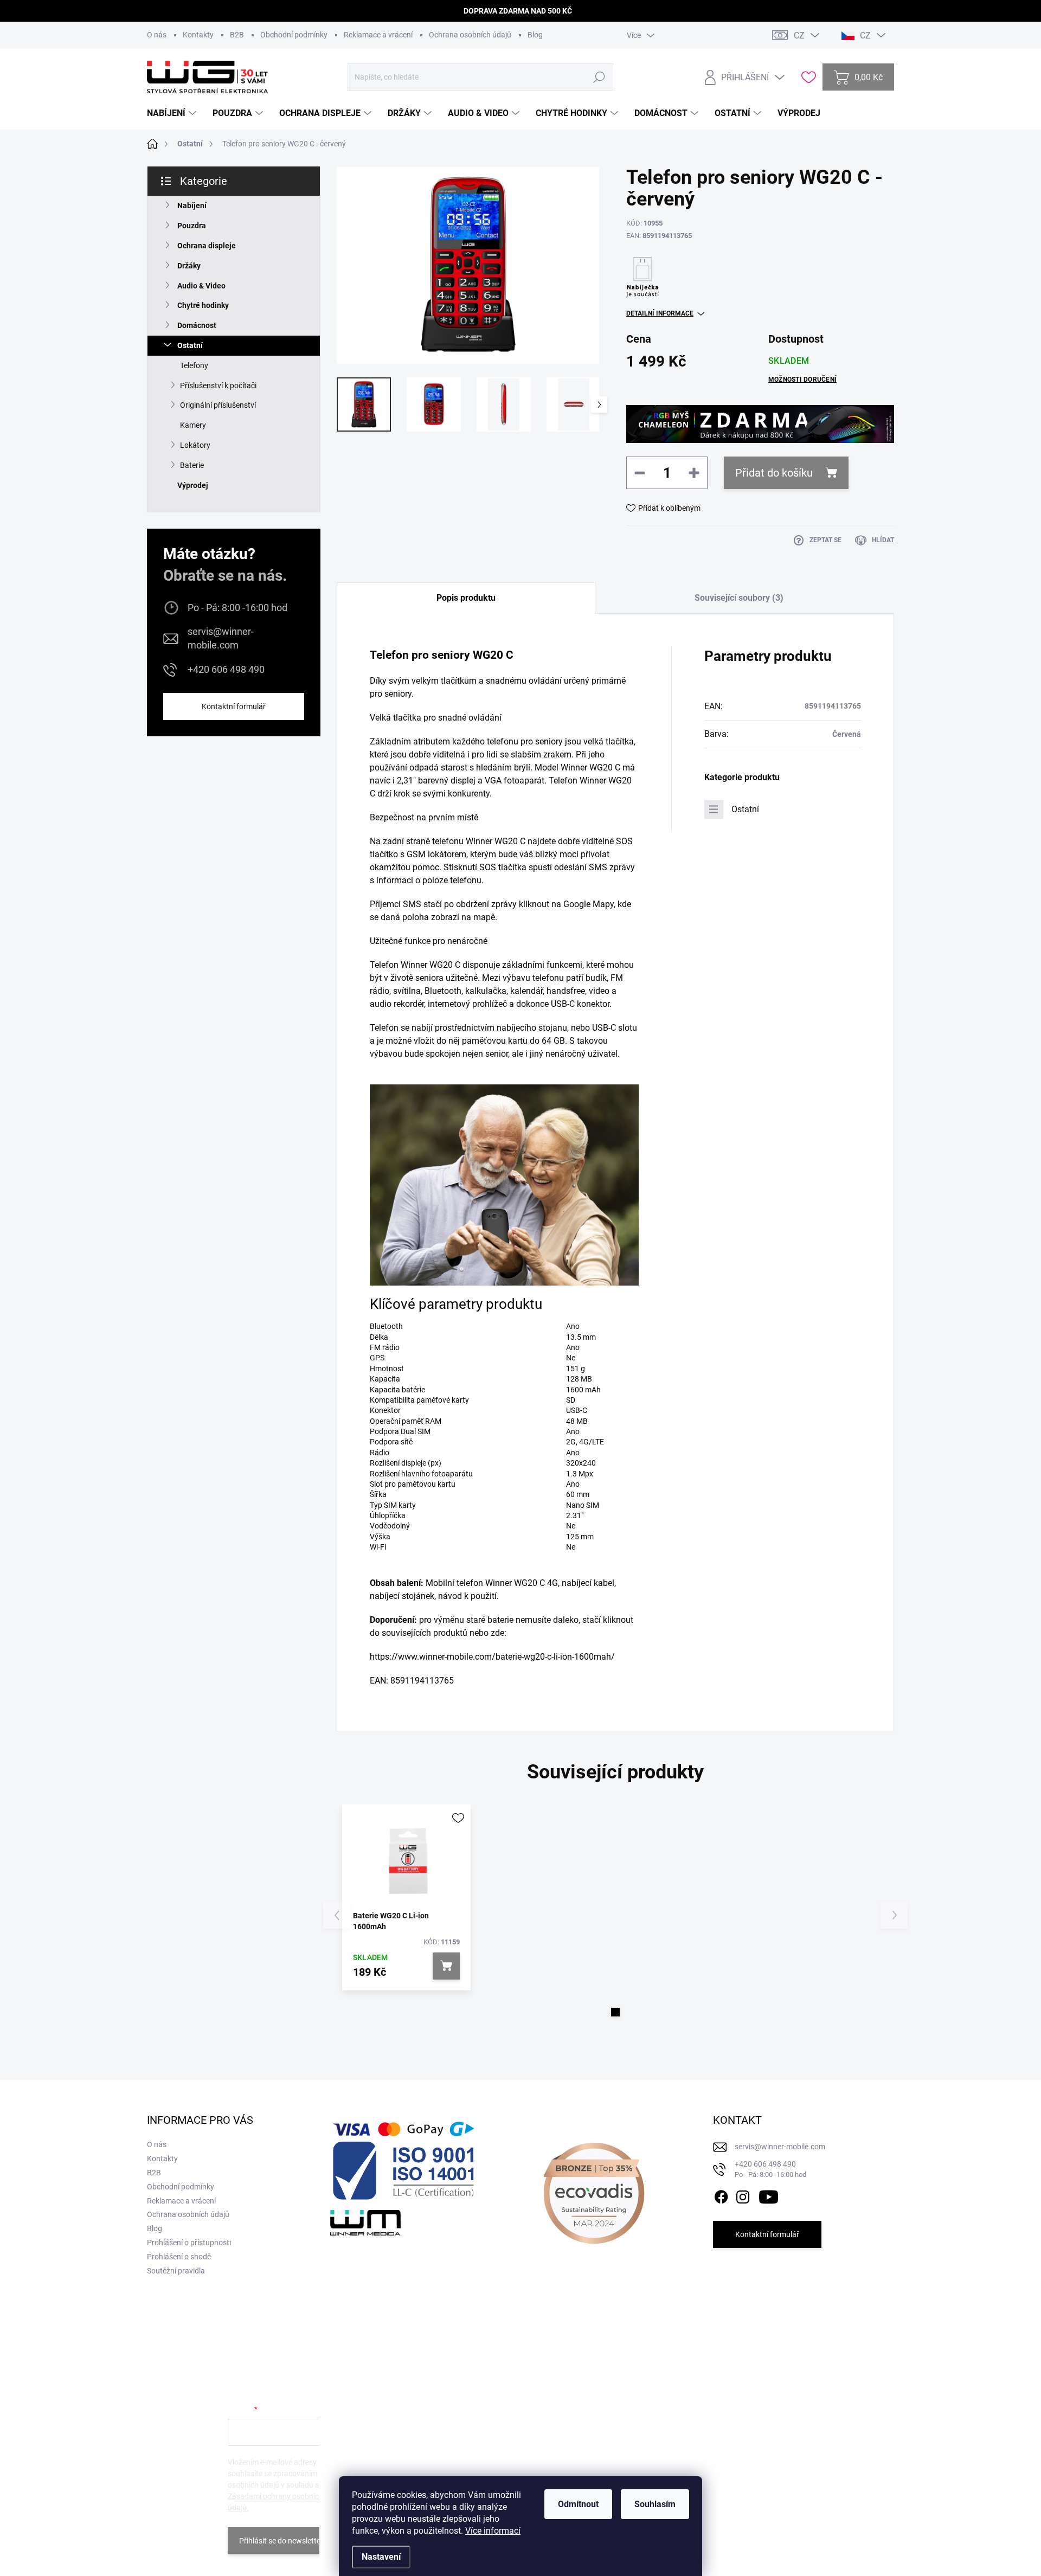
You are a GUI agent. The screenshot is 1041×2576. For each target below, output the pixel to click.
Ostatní (190, 345)
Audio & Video (201, 286)
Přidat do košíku (774, 473)
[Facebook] (721, 2195)
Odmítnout (578, 2504)
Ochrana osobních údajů (470, 35)
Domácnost (197, 325)
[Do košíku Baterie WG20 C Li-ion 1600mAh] (446, 1966)
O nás (157, 35)
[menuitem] (173, 113)
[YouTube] (769, 2195)
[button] (615, 2012)
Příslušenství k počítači (218, 386)
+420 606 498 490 (226, 669)
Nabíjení (192, 205)
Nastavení (381, 2557)
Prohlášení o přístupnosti (189, 2243)
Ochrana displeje (207, 246)
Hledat (599, 77)
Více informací (493, 2531)
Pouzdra (192, 226)
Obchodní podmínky (294, 35)
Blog (535, 35)
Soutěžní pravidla (176, 2271)
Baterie (192, 465)
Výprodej (193, 485)
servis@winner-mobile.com (221, 638)
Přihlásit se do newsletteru (283, 2541)
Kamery (193, 425)
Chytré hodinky (203, 305)
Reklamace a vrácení (378, 35)
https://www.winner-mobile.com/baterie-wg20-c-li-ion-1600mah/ (492, 1657)
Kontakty (198, 35)
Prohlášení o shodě (179, 2257)
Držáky (189, 266)
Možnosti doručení (802, 380)
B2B (237, 35)
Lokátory (195, 445)
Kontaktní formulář (234, 706)
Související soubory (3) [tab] (739, 598)
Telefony (194, 365)
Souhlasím (655, 2504)
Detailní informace (660, 313)
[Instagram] (743, 2195)
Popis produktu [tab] (466, 598)
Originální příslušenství (218, 405)
